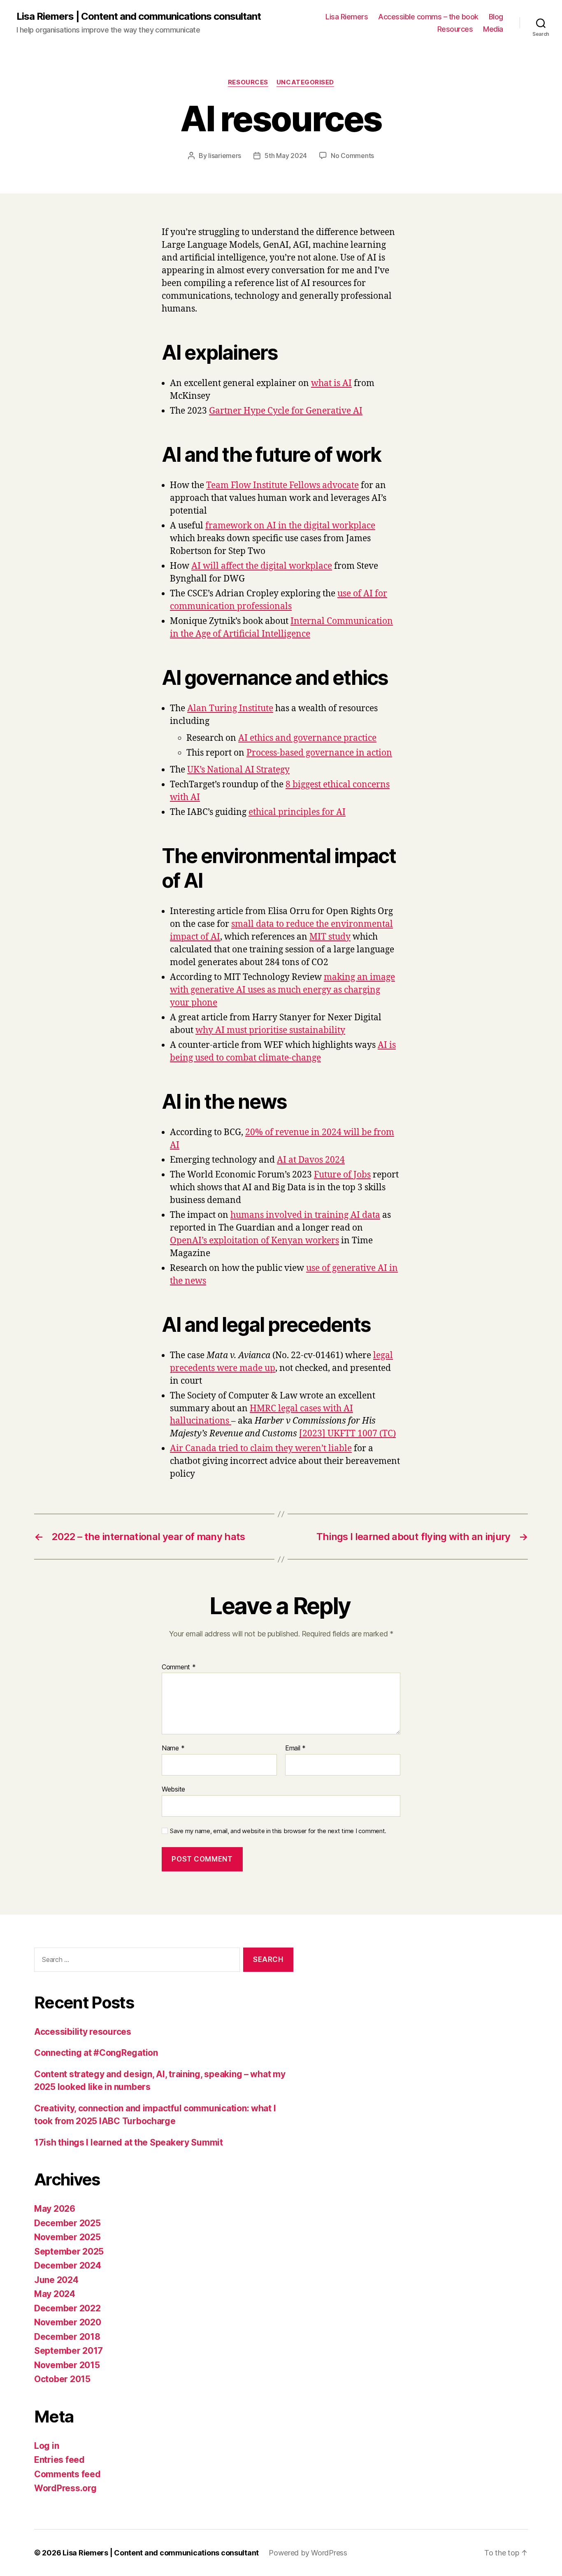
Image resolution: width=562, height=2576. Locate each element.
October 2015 (62, 2379)
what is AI (331, 383)
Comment (179, 1667)
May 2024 (55, 2294)
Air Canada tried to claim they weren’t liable (261, 1449)
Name (173, 1748)
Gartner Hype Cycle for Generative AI (286, 411)
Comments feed (67, 2474)
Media (493, 29)
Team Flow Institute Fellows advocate (282, 485)
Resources (455, 29)
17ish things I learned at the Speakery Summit (129, 2142)
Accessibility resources (83, 2032)
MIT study (330, 937)
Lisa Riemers (347, 17)
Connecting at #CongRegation (96, 2053)
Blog (496, 17)
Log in (46, 2446)
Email (295, 1748)
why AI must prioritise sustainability (270, 1030)
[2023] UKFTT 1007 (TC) (347, 1434)
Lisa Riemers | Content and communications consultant (139, 16)
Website (173, 1789)
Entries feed (59, 2460)
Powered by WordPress (308, 2553)
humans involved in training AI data (305, 1215)
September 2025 (69, 2251)
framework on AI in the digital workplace (290, 526)
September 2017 (69, 2351)
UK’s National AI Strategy (238, 770)
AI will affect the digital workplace (262, 566)
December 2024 (68, 2265)
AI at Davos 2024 (311, 1160)
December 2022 (67, 2308)
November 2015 (67, 2365)
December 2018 (67, 2337)
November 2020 (68, 2322)
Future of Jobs (342, 1175)
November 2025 (67, 2237)
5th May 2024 (286, 156)
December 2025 (67, 2223)
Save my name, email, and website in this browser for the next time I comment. (278, 1831)
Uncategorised (305, 82)
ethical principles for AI (297, 812)
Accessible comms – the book (428, 17)
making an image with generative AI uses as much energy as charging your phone (282, 990)
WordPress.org (65, 2488)
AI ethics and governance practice (307, 738)
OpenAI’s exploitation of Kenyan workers (254, 1241)
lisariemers (225, 156)
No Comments (352, 156)
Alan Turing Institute (230, 709)
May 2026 (55, 2209)
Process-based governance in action (319, 753)
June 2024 (56, 2280)
